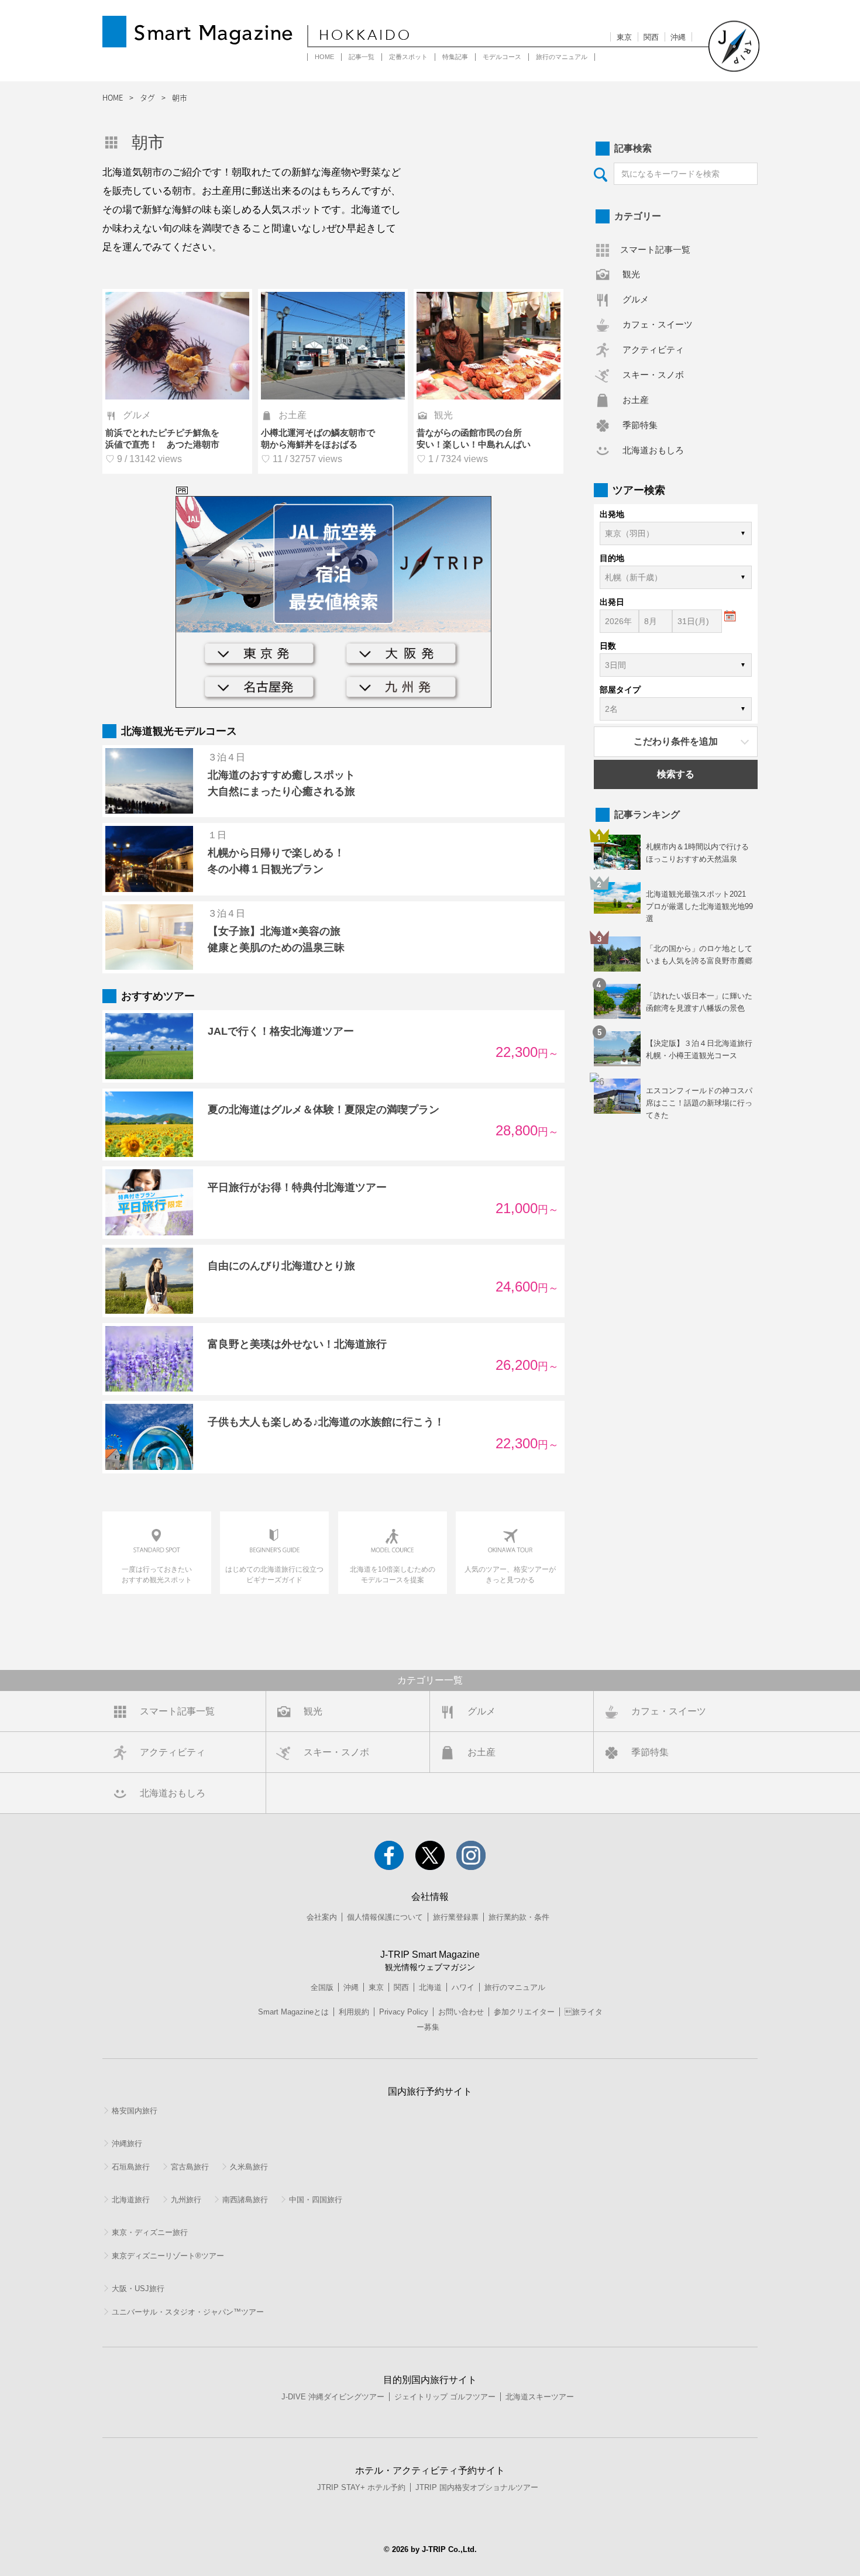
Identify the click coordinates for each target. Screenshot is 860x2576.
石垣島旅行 (131, 2167)
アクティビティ (653, 349)
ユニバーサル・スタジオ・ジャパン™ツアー (188, 2312)
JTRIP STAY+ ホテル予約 (361, 2487)
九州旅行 (186, 2200)
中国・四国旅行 (316, 2200)
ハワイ (463, 1987)
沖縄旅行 (127, 2143)
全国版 (322, 1987)
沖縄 (678, 37)
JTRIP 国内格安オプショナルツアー (477, 2487)
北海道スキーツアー (540, 2397)
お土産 (636, 400)
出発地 (612, 514)
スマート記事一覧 (655, 249)
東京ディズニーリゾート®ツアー (168, 2256)
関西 (651, 37)
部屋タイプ (620, 690)
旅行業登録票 (456, 1917)
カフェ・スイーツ (658, 324)
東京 (624, 37)
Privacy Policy (404, 2012)
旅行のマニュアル (562, 57)
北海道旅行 (131, 2200)
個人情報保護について (385, 1917)
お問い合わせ (461, 2012)
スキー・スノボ (653, 375)
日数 (608, 646)
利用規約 (354, 2012)
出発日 (612, 602)
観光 (631, 274)
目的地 (612, 558)
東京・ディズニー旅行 (150, 2232)
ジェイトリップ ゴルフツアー (445, 2397)
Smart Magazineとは (293, 2012)
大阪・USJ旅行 (138, 2289)
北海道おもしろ (653, 450)
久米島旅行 (249, 2167)
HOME (324, 57)
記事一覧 (362, 57)
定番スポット (408, 57)
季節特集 (640, 425)
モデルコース (502, 57)
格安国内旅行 (135, 2111)
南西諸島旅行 (245, 2200)
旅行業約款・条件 (519, 1917)
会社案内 (322, 1917)
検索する (676, 774)
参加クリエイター (524, 2012)
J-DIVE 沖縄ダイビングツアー (333, 2397)
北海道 (430, 1987)
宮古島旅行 (190, 2167)
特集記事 (455, 57)
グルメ (636, 299)
